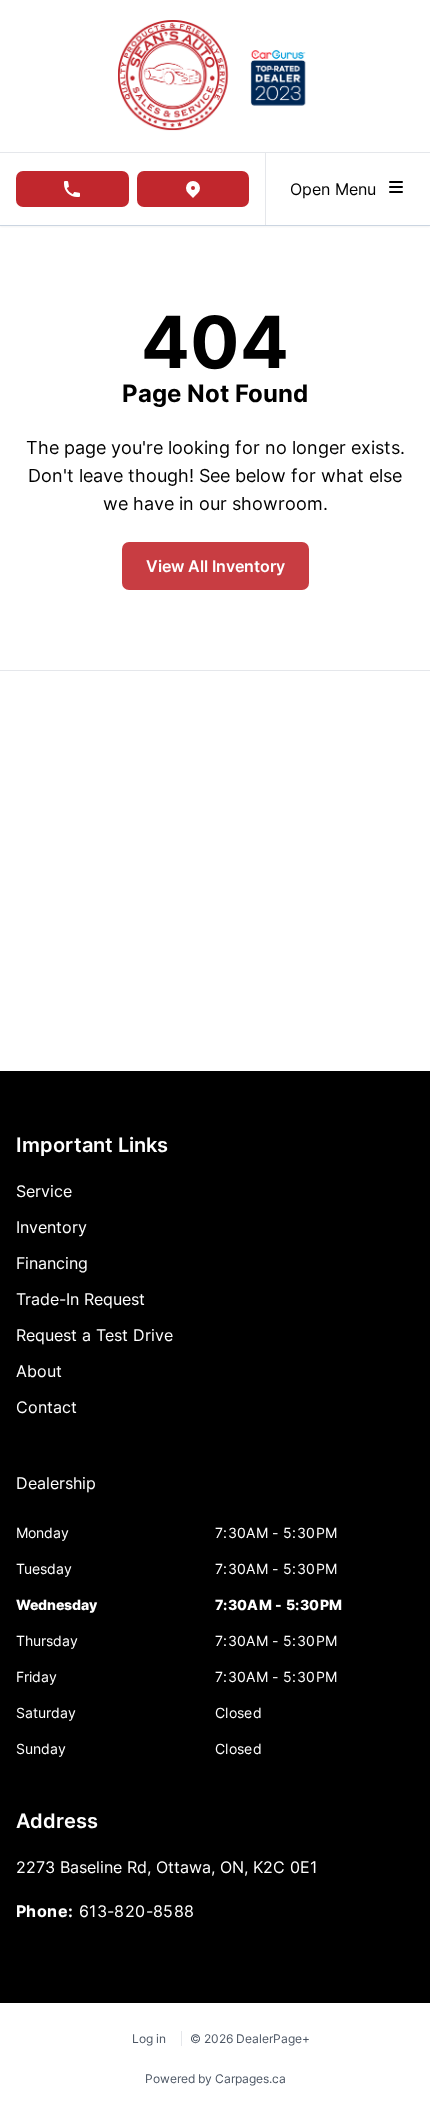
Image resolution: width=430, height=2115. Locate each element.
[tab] (56, 1493)
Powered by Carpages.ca (215, 2078)
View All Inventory (215, 566)
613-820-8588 (137, 1911)
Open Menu (338, 189)
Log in (149, 2038)
